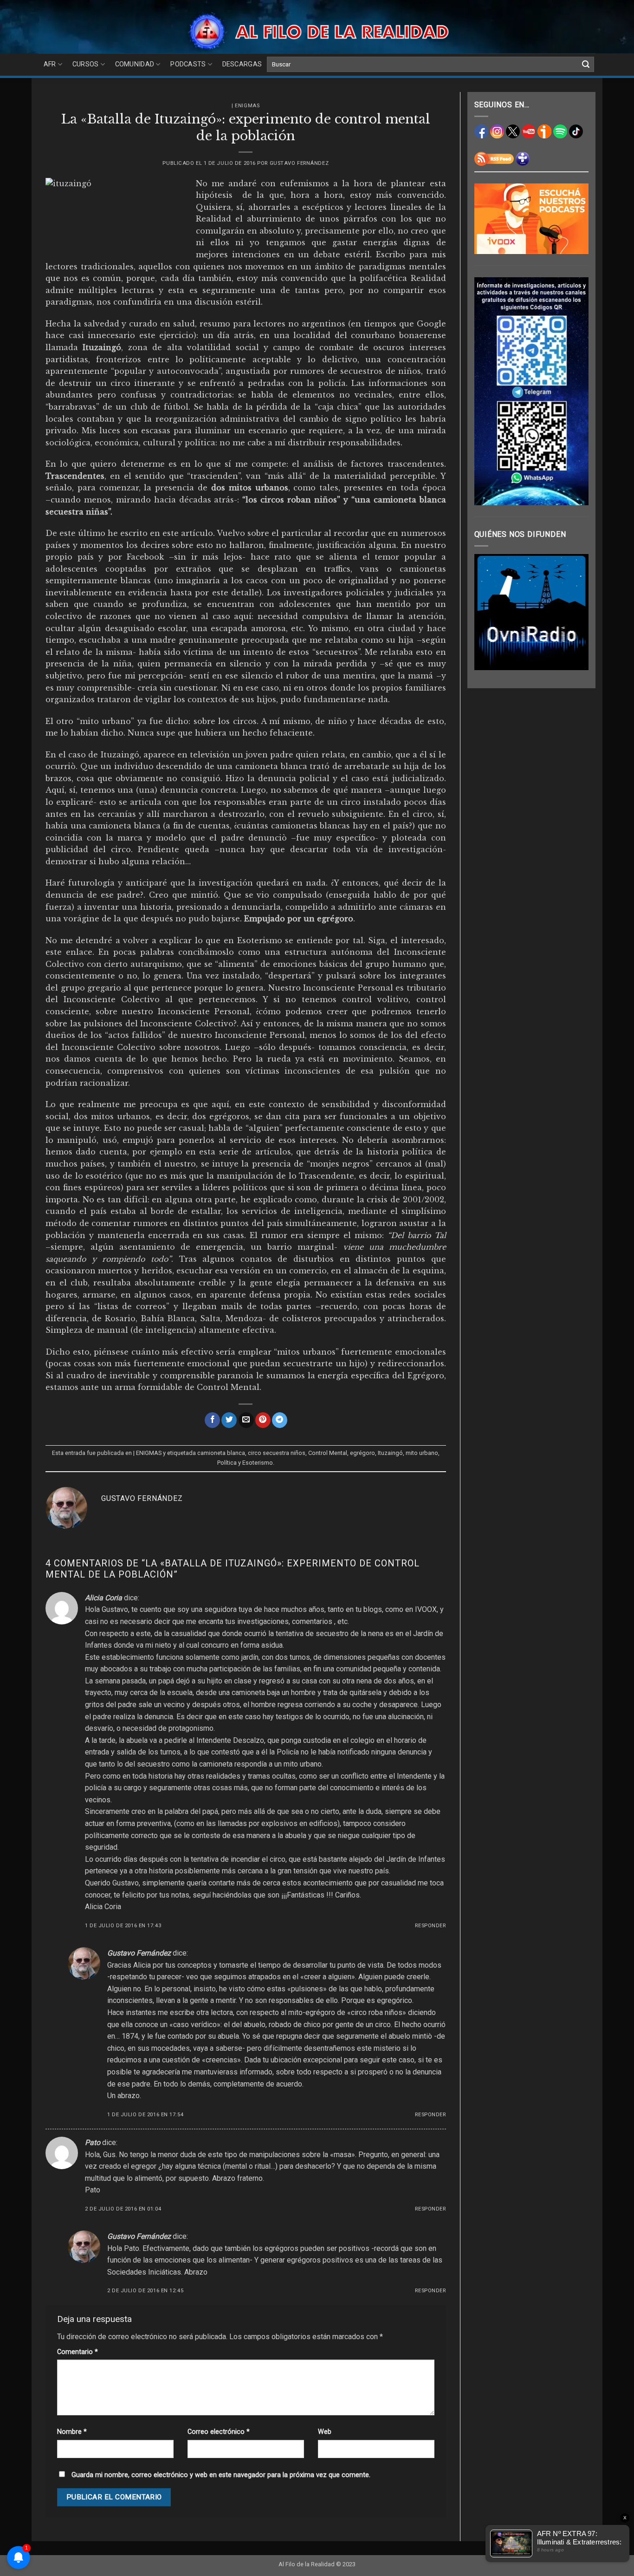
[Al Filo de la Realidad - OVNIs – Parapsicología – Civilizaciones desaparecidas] (317, 31)
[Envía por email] (246, 1420)
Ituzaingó (390, 1453)
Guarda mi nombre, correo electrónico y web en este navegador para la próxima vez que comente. (221, 2475)
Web (325, 2432)
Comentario (78, 2352)
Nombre (72, 2432)
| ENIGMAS (246, 106)
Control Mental (328, 1453)
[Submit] (586, 65)
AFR (50, 64)
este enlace (69, 952)
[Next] (575, 612)
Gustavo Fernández (299, 163)
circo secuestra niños (277, 1453)
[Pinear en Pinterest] (263, 1420)
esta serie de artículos (245, 1152)
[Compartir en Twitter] (229, 1420)
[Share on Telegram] (280, 1420)
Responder (430, 1926)
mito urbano (422, 1453)
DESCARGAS (242, 64)
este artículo (188, 533)
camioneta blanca (221, 1453)
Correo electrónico (219, 2432)
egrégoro (362, 1453)
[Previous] (488, 612)
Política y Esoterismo (245, 1463)
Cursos (86, 64)
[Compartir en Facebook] (212, 1420)
